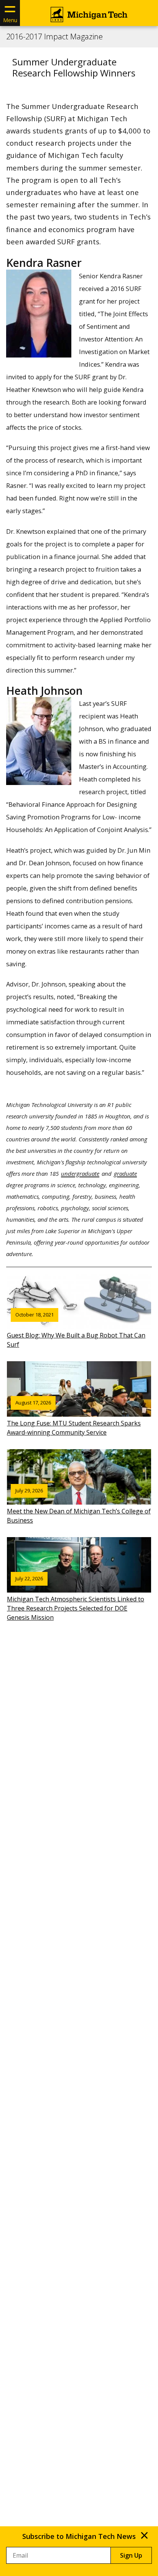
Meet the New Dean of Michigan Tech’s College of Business (79, 1506)
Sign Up (131, 2555)
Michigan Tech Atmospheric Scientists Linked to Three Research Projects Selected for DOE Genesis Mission (76, 1598)
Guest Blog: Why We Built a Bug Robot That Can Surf (76, 1330)
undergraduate (80, 1173)
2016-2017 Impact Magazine (54, 37)
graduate (125, 1173)
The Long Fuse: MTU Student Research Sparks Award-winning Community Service (74, 1418)
